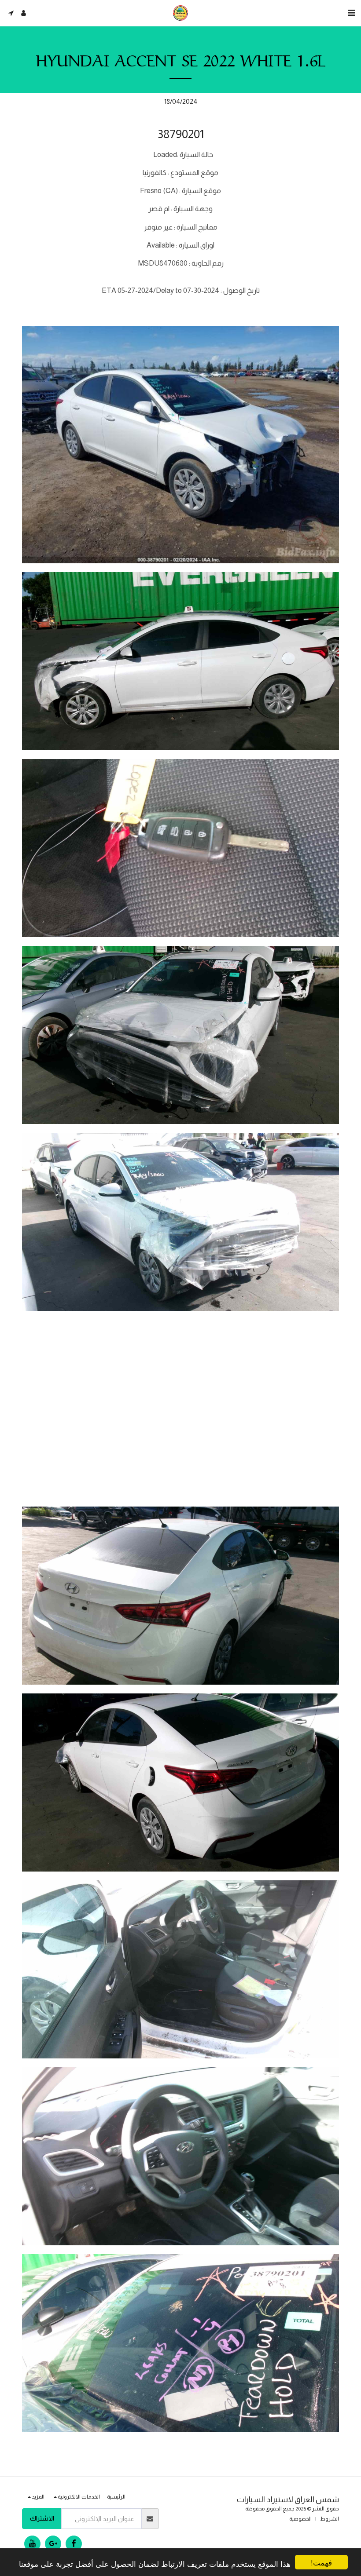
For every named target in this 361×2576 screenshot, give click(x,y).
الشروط (330, 2519)
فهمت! (321, 2562)
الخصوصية (300, 2519)
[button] (351, 13)
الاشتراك (42, 2518)
